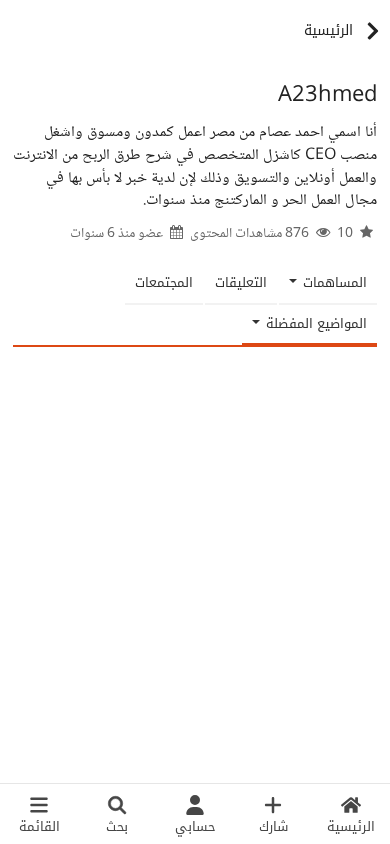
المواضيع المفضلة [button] (314, 323)
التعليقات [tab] (241, 282)
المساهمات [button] (333, 282)
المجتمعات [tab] (164, 282)
